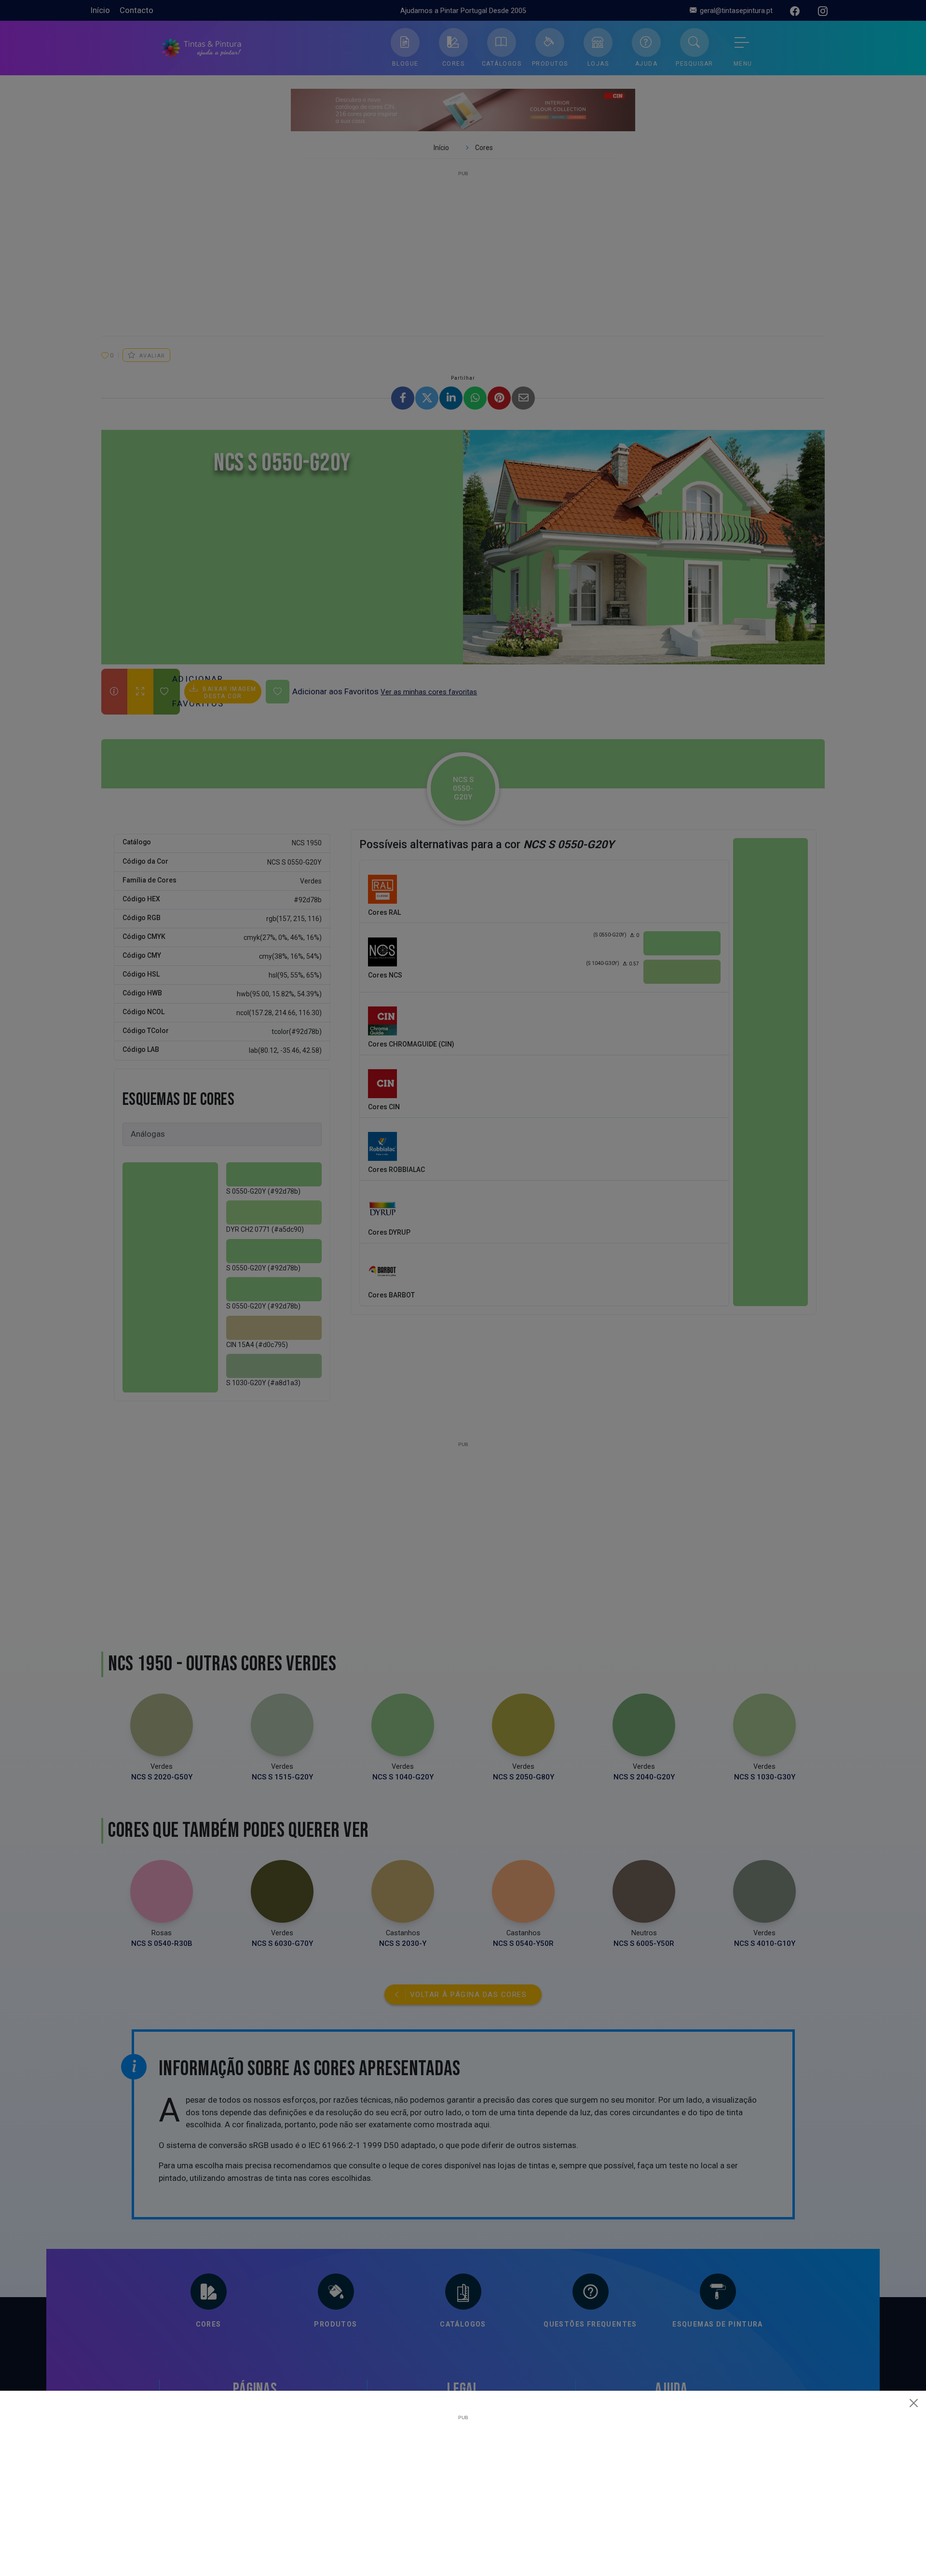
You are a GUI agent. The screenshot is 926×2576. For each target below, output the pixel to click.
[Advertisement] (463, 2488)
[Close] (914, 2403)
